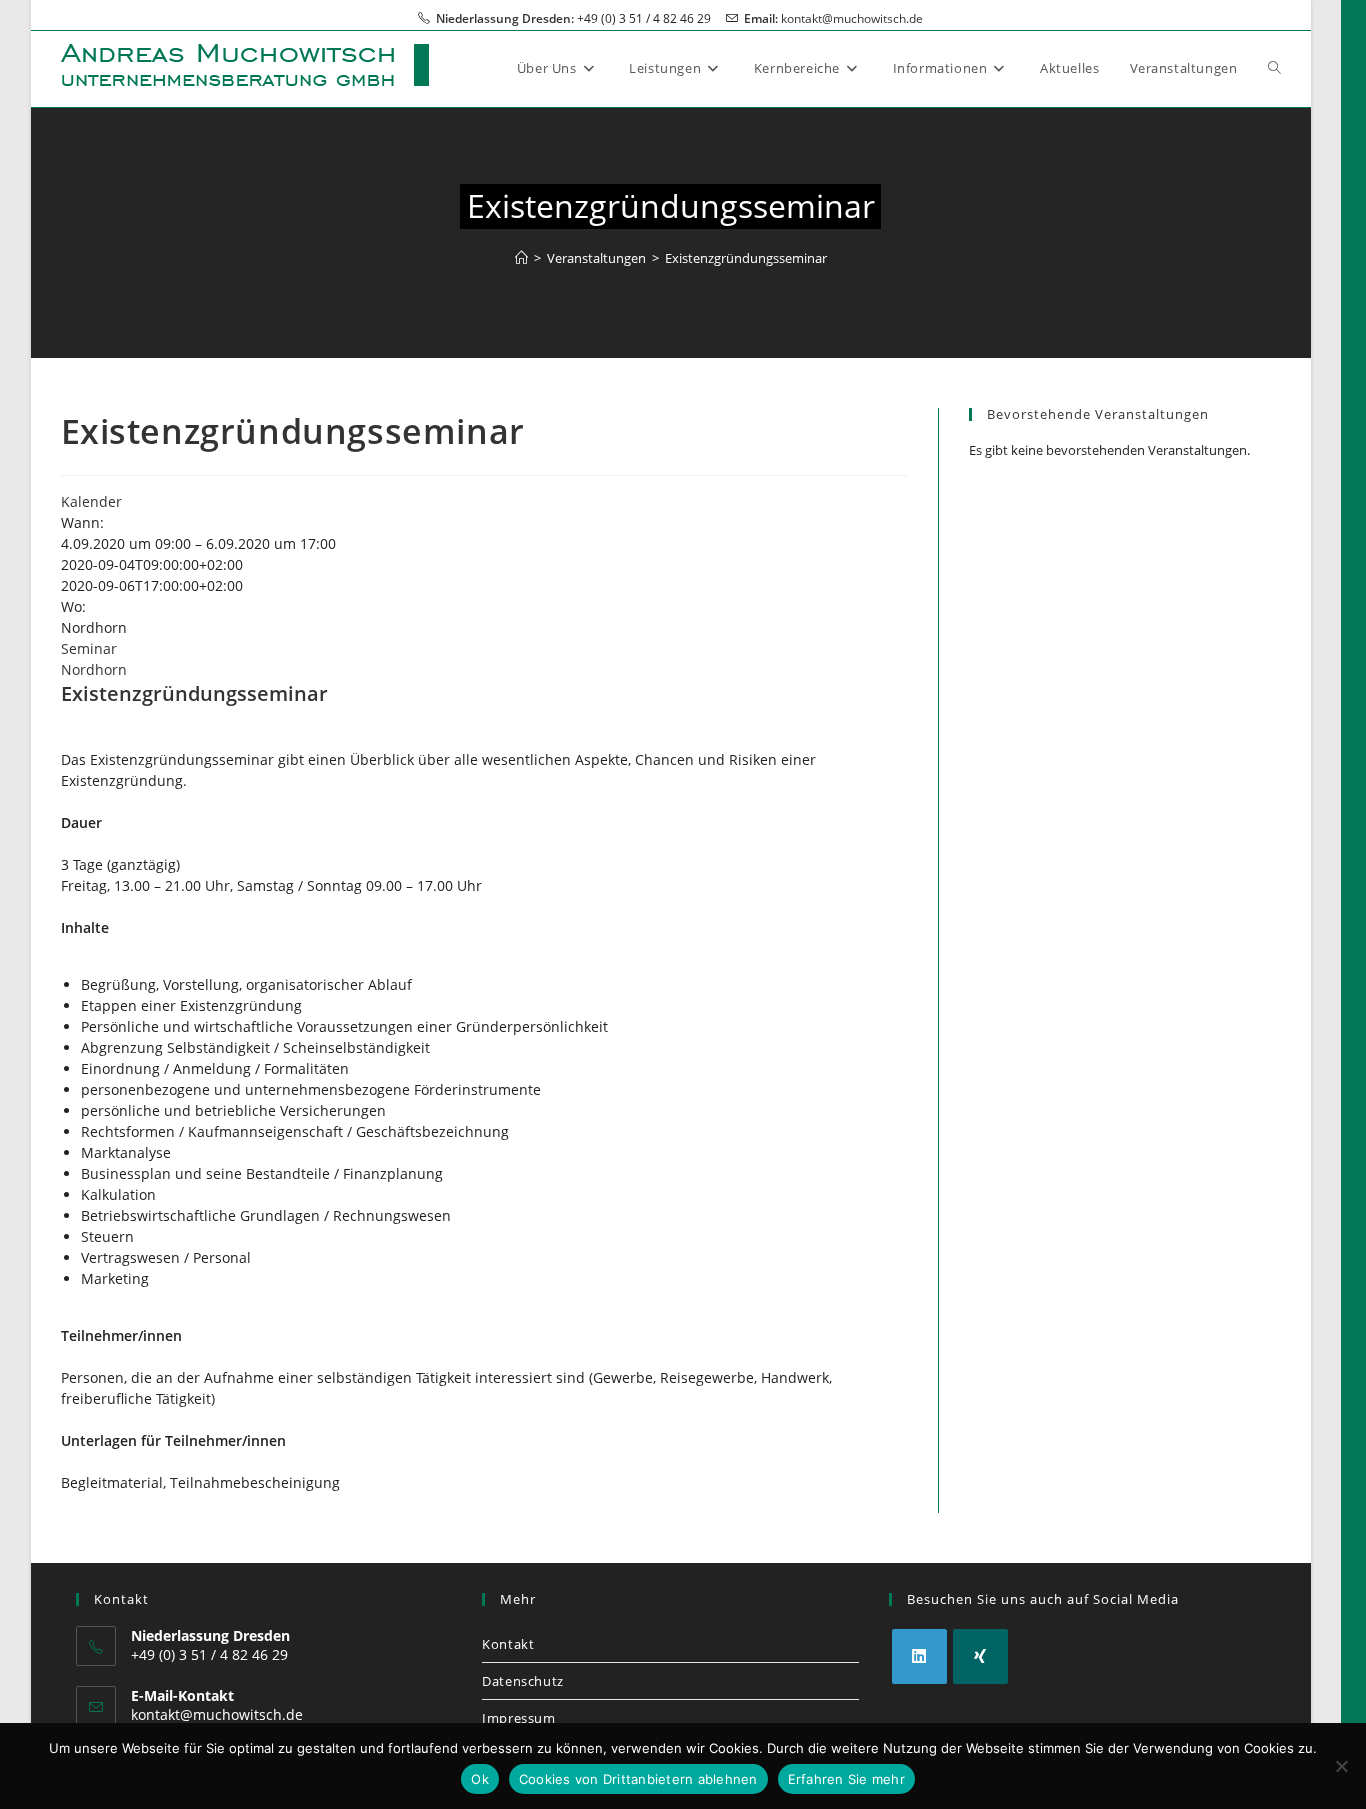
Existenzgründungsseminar (746, 258)
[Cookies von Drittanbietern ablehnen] (1341, 1766)
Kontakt (508, 1644)
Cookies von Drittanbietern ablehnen (638, 1779)
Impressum (518, 1718)
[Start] (521, 258)
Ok (480, 1779)
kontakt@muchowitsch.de (852, 18)
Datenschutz (523, 1681)
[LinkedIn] (919, 1656)
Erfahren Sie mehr (846, 1779)
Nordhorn (94, 669)
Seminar (89, 648)
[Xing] (980, 1656)
